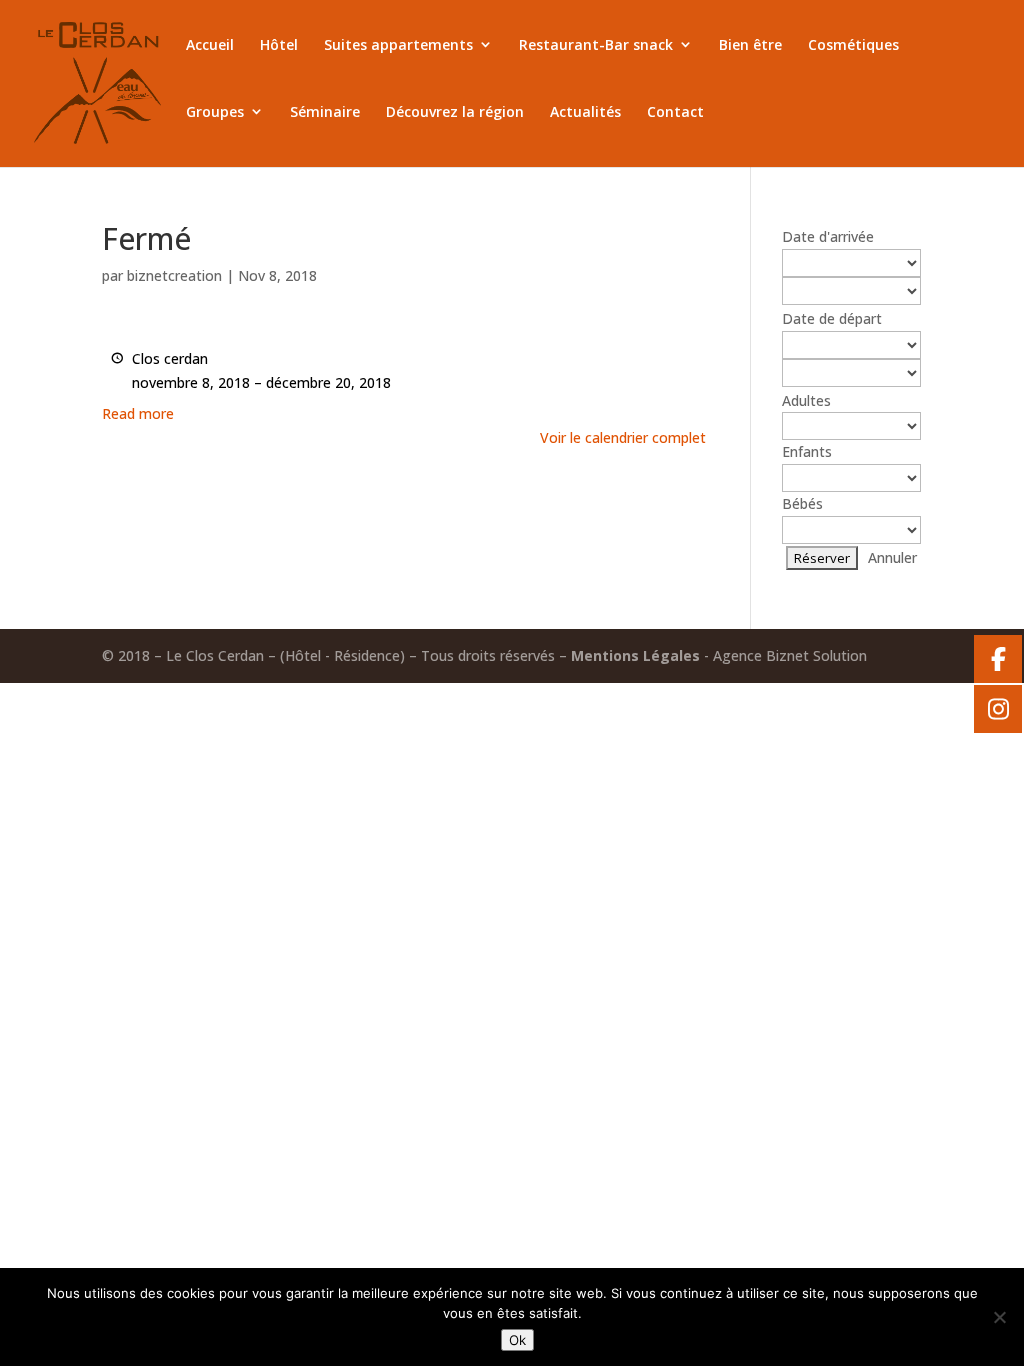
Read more (138, 413)
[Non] (999, 1317)
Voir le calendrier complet (623, 437)
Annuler (892, 557)
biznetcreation (174, 275)
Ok (517, 1340)
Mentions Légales (635, 655)
